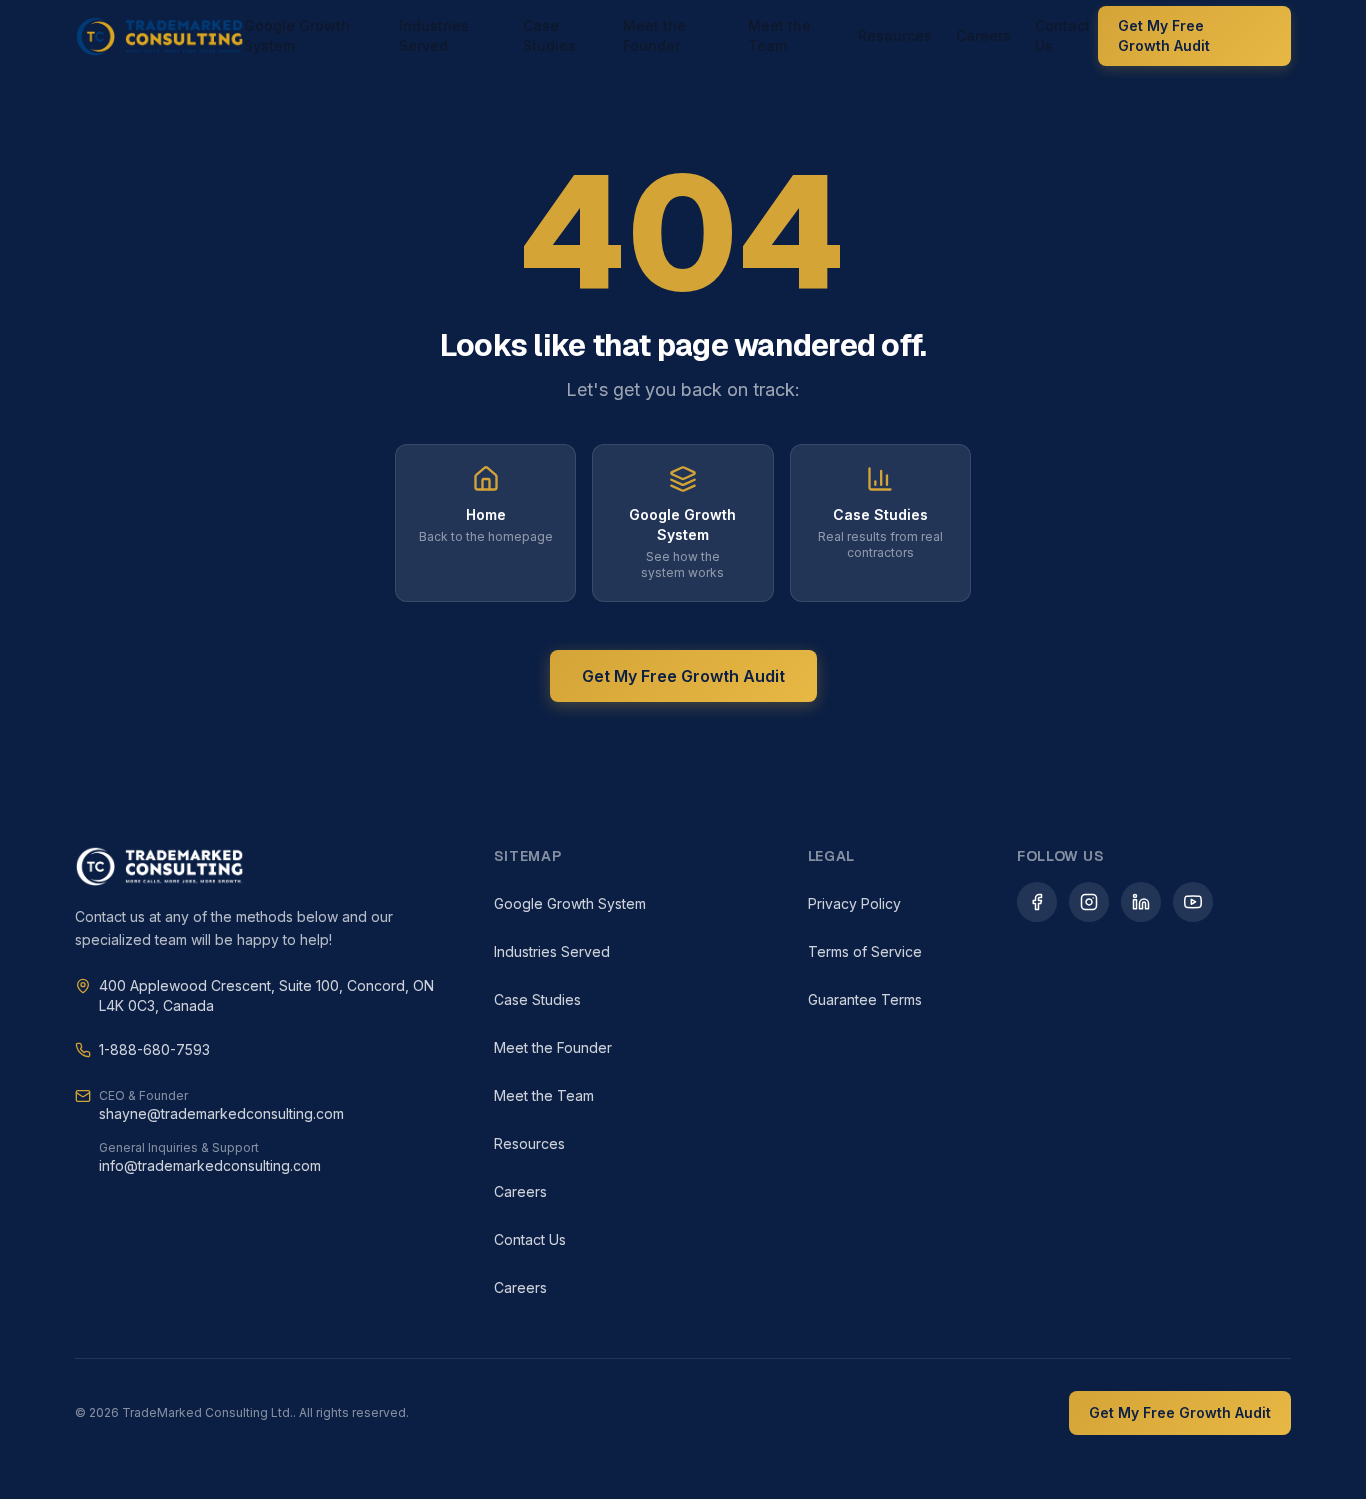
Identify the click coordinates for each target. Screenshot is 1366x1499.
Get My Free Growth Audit (1164, 35)
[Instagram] (1089, 902)
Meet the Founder (654, 35)
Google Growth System (297, 35)
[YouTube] (1193, 902)
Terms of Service (865, 951)
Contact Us (1062, 35)
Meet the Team (779, 35)
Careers (983, 35)
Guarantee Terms (865, 999)
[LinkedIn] (1141, 902)
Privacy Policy (854, 903)
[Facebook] (1037, 902)
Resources (895, 35)
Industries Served (434, 35)
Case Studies (549, 35)
